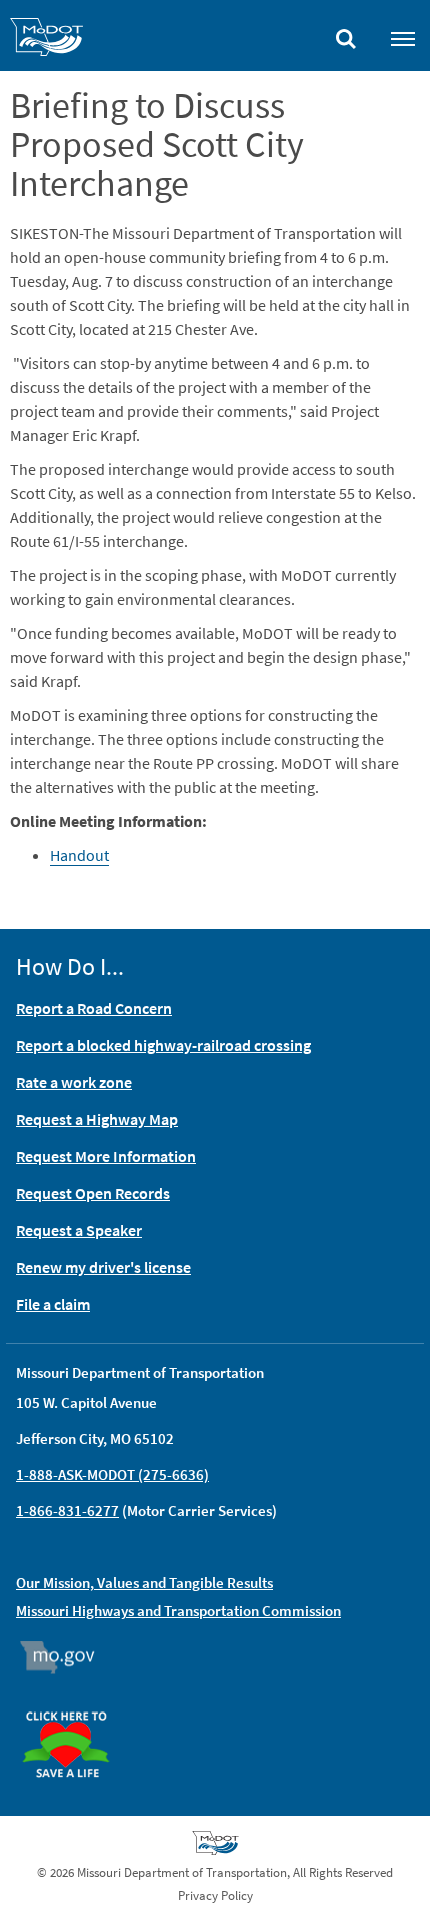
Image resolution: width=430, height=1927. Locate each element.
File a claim (53, 1304)
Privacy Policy (215, 1895)
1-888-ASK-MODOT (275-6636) (112, 1474)
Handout (79, 855)
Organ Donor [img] (74, 1702)
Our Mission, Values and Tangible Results (144, 1582)
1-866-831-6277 (67, 1510)
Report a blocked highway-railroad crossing (163, 1045)
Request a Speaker (79, 1230)
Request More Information (106, 1156)
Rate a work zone (74, 1082)
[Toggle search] (346, 34)
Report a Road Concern (94, 1008)
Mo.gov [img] (66, 1657)
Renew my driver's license (103, 1267)
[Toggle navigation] (403, 38)
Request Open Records (93, 1193)
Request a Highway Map (97, 1119)
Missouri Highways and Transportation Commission (178, 1610)
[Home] (46, 40)
